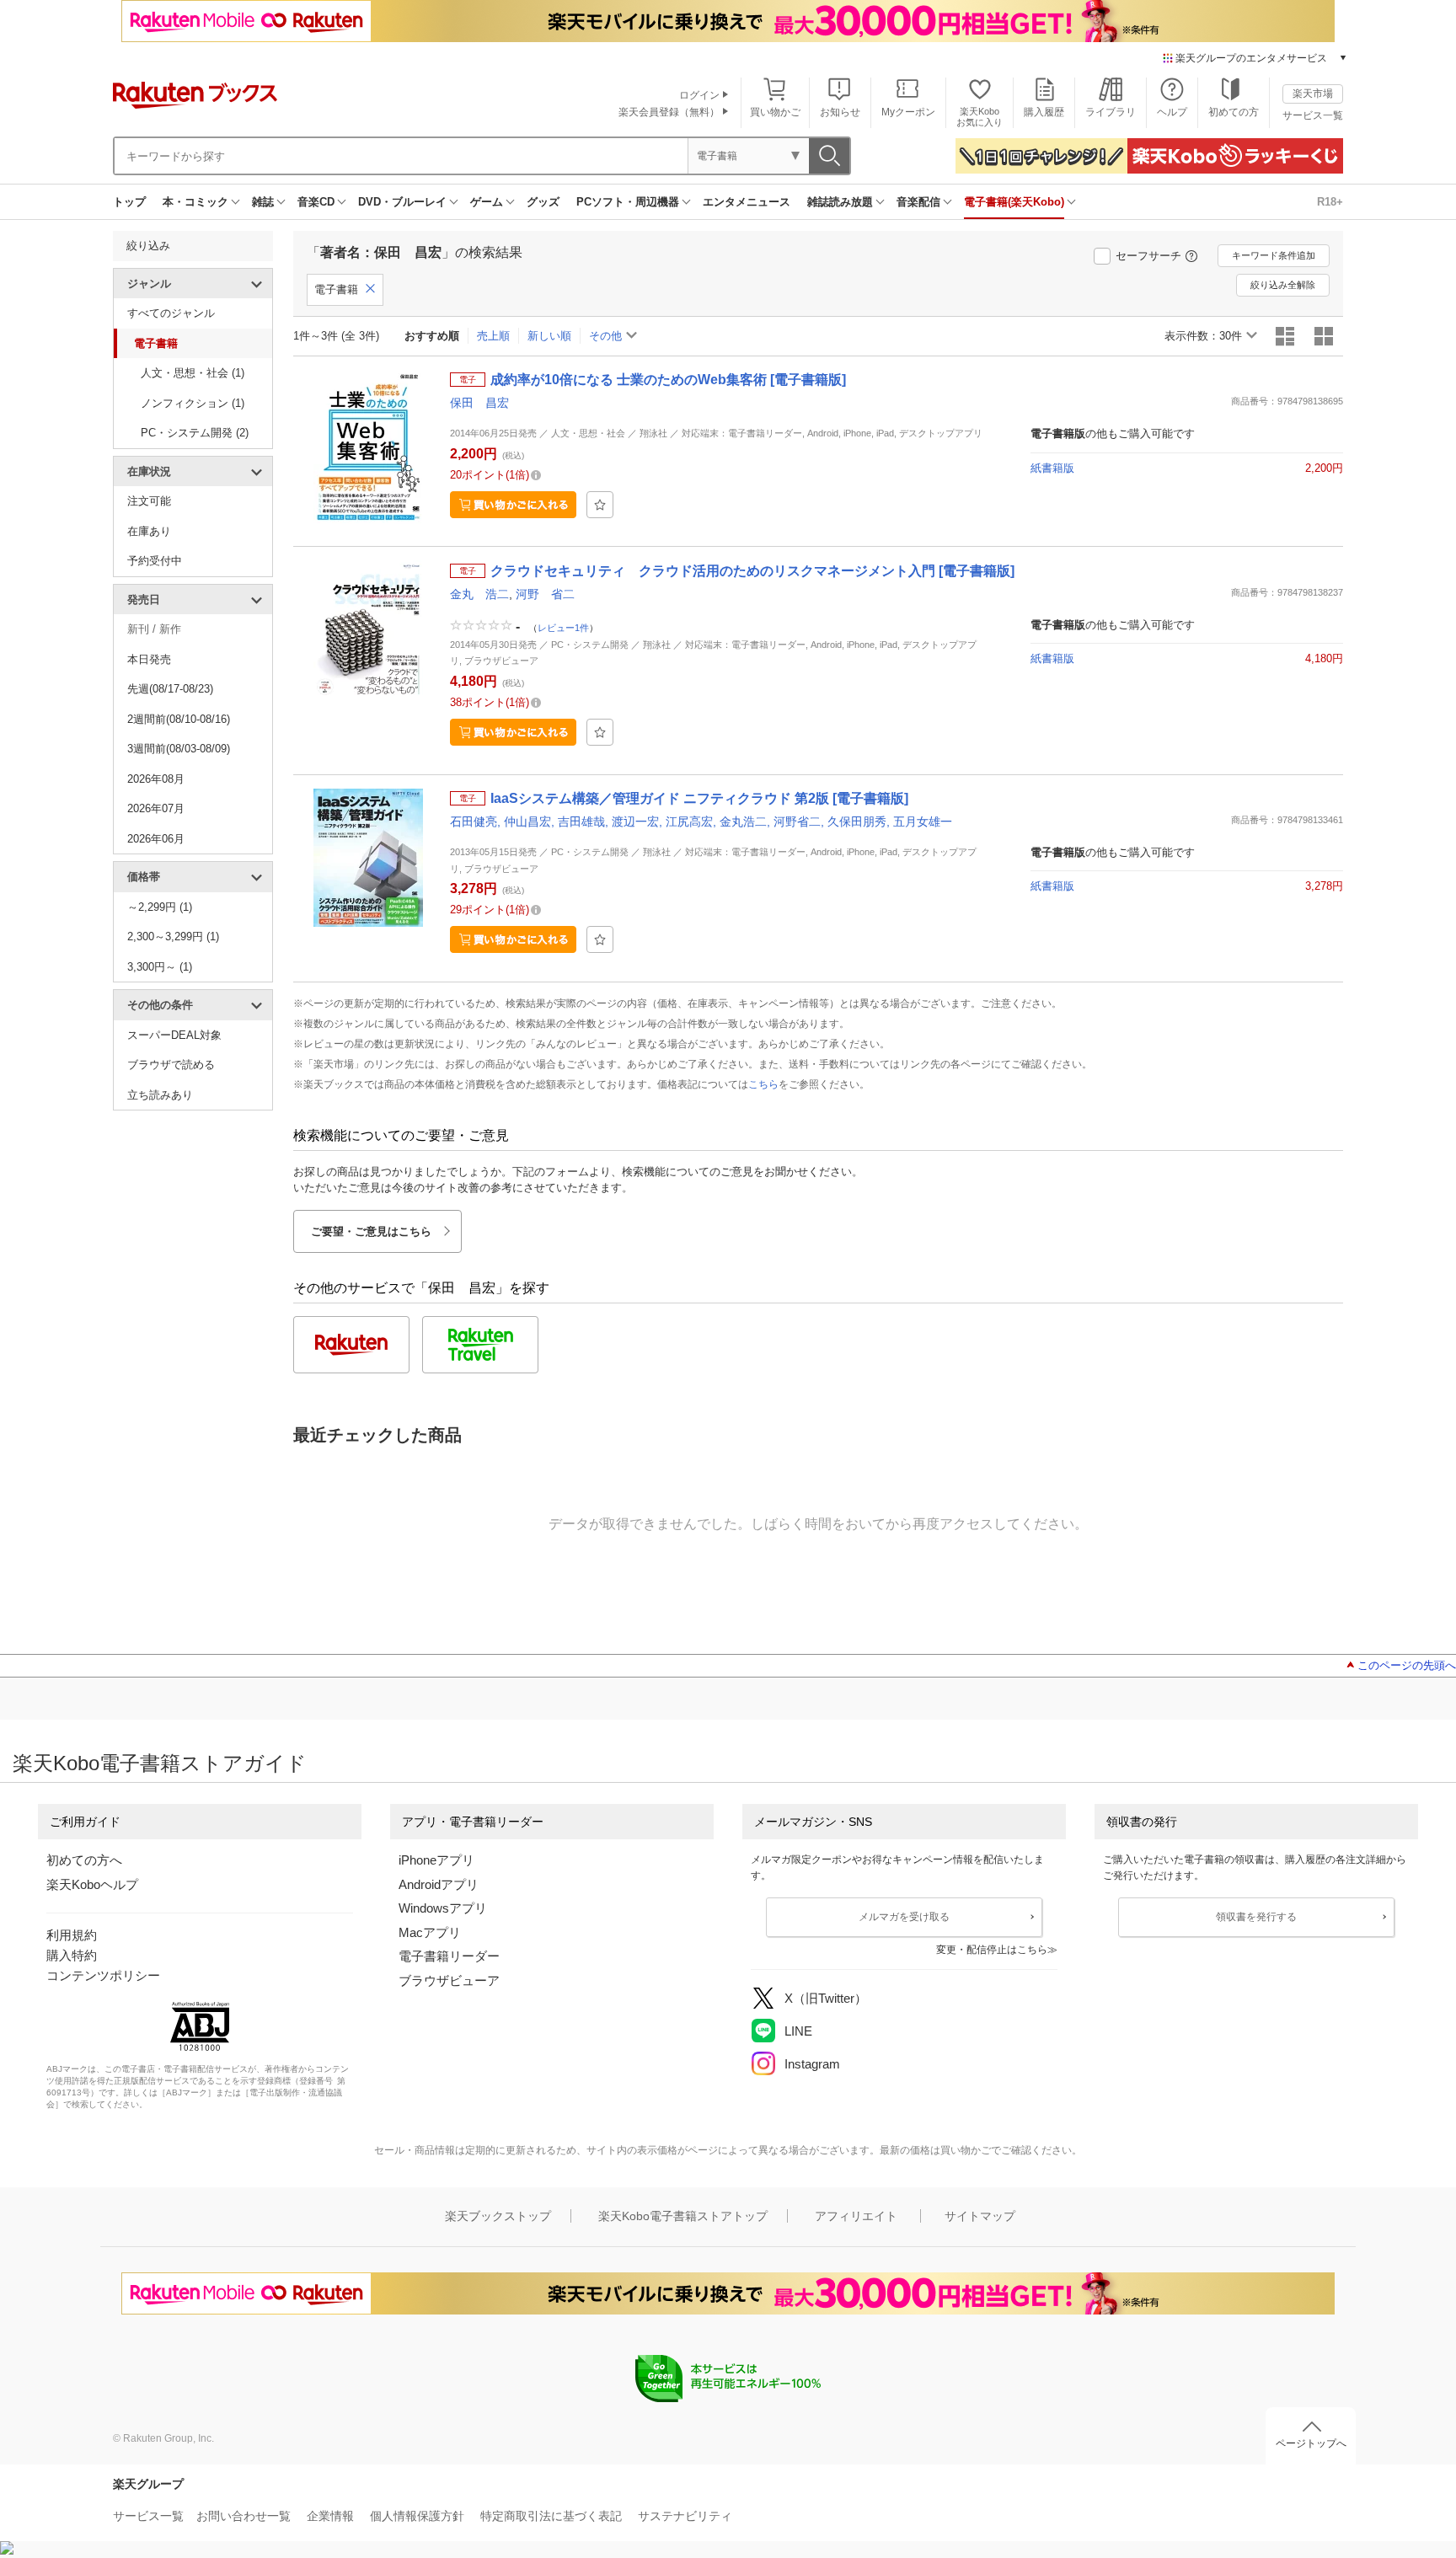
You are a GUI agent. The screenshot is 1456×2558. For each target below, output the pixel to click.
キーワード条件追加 (1274, 255)
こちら (763, 1084)
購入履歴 (1044, 112)
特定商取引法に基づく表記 (551, 2516)
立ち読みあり (160, 1095)
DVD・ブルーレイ (402, 202)
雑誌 (263, 202)
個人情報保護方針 (417, 2516)
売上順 (493, 336)
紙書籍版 (1052, 468)
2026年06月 (156, 839)
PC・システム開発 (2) (195, 433)
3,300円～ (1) (160, 967)
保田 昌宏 (479, 403)
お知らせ (840, 112)
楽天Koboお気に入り (980, 117)
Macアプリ (430, 1932)
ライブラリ (1111, 112)
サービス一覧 (1313, 115)
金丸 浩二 (479, 594)
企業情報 (330, 2516)
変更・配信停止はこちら (992, 1950)
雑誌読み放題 (840, 202)
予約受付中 (155, 561)
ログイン (699, 95)
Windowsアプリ (443, 1908)
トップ (129, 202)
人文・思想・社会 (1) (193, 373)
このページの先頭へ (1407, 1665)
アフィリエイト (856, 2216)
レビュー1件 (563, 627)
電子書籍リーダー (449, 1956)
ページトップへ (1311, 2443)
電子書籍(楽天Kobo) (1014, 202)
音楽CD (316, 202)
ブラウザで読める (171, 1065)
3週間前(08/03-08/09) (179, 749)
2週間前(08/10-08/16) (179, 719)
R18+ (1330, 202)
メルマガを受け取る (904, 1917)
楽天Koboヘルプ (92, 1884)
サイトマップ (980, 2216)
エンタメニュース (747, 202)
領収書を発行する (1256, 1917)
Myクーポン (908, 112)
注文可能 (149, 501)
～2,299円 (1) (160, 907)
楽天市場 (1313, 94)
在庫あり (149, 531)
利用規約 (72, 1935)
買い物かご (775, 112)
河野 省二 (545, 594)
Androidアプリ (439, 1884)
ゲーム (487, 202)
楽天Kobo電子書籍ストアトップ (683, 2216)
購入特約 (72, 1955)
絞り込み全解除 (1283, 285)
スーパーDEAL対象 (174, 1035)
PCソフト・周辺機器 (628, 202)
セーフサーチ (1148, 256)
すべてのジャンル (171, 313)
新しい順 (549, 336)
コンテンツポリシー (103, 1975)
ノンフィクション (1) (193, 403)
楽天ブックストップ (498, 2216)
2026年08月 (156, 779)
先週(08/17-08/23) (170, 689)
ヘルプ (1172, 112)
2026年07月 (156, 808)
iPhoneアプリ (436, 1860)
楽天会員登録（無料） (669, 112)
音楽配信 (918, 202)
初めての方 (1234, 112)
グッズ (543, 202)
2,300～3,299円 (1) (173, 937)
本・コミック (195, 202)
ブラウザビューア (449, 1980)
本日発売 (149, 659)
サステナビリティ (685, 2516)
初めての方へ (84, 1860)
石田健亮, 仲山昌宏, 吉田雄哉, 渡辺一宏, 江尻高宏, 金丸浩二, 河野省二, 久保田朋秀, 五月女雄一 (701, 821)
